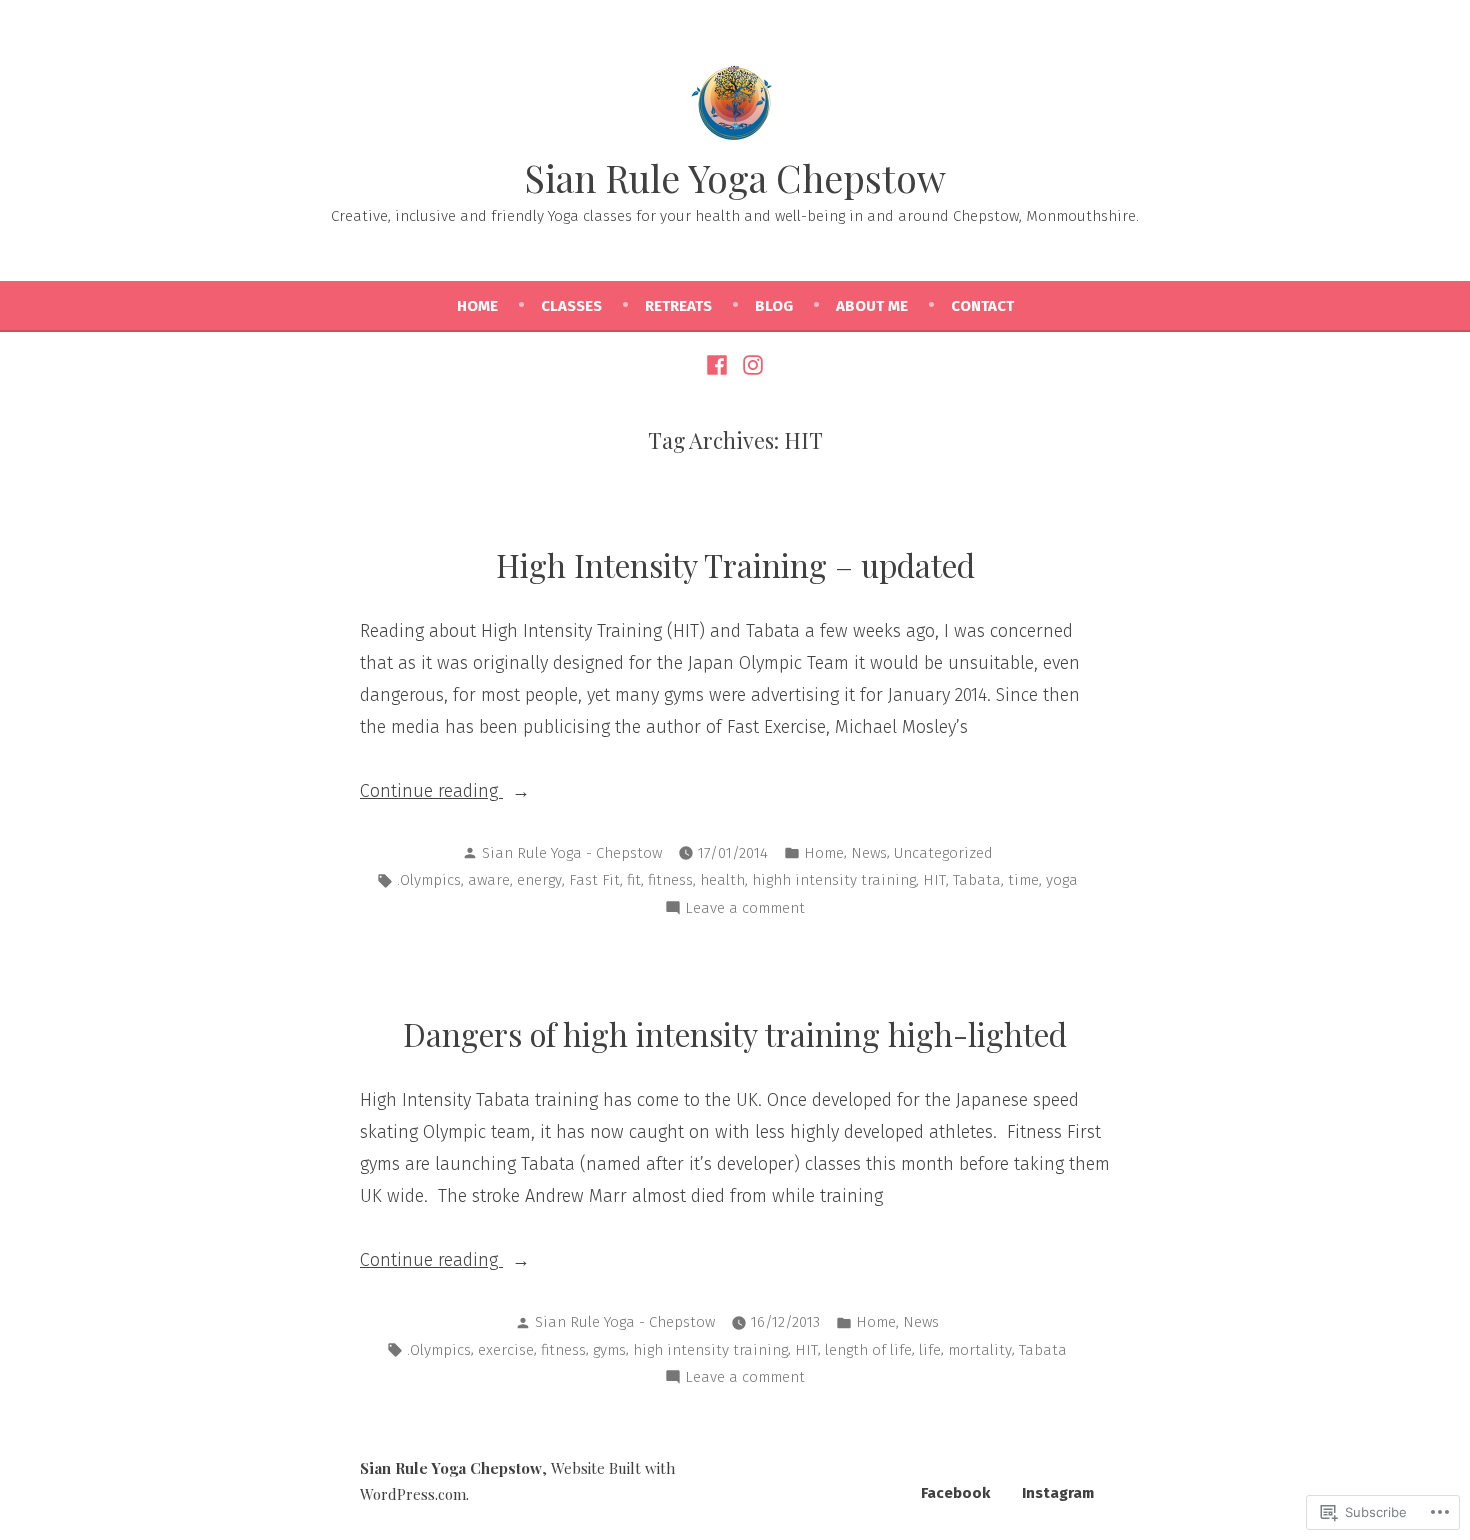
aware (489, 880)
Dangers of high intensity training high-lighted (735, 1034)
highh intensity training (834, 880)
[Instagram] (750, 364)
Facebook (955, 1493)
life (930, 1350)
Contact (982, 306)
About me (872, 306)
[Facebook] (719, 364)
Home (824, 853)
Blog (774, 306)
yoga (1062, 880)
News (869, 853)
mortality (980, 1350)
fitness (670, 880)
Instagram (1058, 1493)
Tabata (977, 880)
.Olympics (429, 880)
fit (634, 880)
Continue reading (431, 793)
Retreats (678, 306)
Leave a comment (745, 910)
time (1023, 880)
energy (539, 880)
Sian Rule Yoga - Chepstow (572, 853)
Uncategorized (943, 853)
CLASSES (571, 306)
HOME (477, 306)
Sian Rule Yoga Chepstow (735, 177)
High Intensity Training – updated (735, 565)
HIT (934, 880)
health (722, 880)
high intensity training (710, 1350)
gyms (609, 1350)
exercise (506, 1350)
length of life (868, 1350)
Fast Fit (594, 880)
